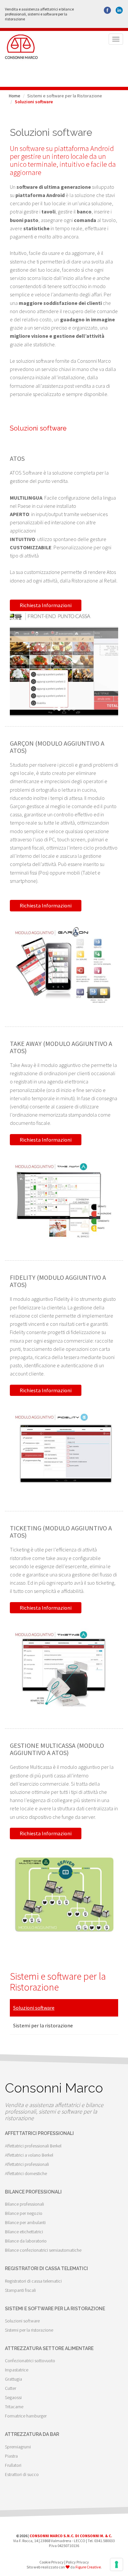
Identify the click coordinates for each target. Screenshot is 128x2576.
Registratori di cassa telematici (33, 2281)
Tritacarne (14, 2407)
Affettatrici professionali (27, 2164)
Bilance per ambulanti (25, 2222)
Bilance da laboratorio (26, 2241)
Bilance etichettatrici (24, 2232)
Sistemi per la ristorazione (43, 2025)
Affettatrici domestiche (26, 2173)
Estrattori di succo (22, 2474)
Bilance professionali (24, 2204)
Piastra (11, 2456)
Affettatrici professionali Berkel (33, 2146)
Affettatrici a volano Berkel (29, 2155)
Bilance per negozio (24, 2213)
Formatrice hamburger (26, 2416)
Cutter (11, 2388)
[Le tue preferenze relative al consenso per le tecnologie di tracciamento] (117, 2564)
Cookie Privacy (52, 2562)
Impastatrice (17, 2370)
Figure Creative (88, 2567)
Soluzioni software (34, 2008)
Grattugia (13, 2379)
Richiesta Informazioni (46, 605)
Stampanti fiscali (20, 2290)
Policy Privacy (77, 2562)
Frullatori (13, 2465)
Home (15, 96)
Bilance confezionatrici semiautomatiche (43, 2250)
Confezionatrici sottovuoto (30, 2361)
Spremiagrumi (18, 2447)
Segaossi (13, 2397)
